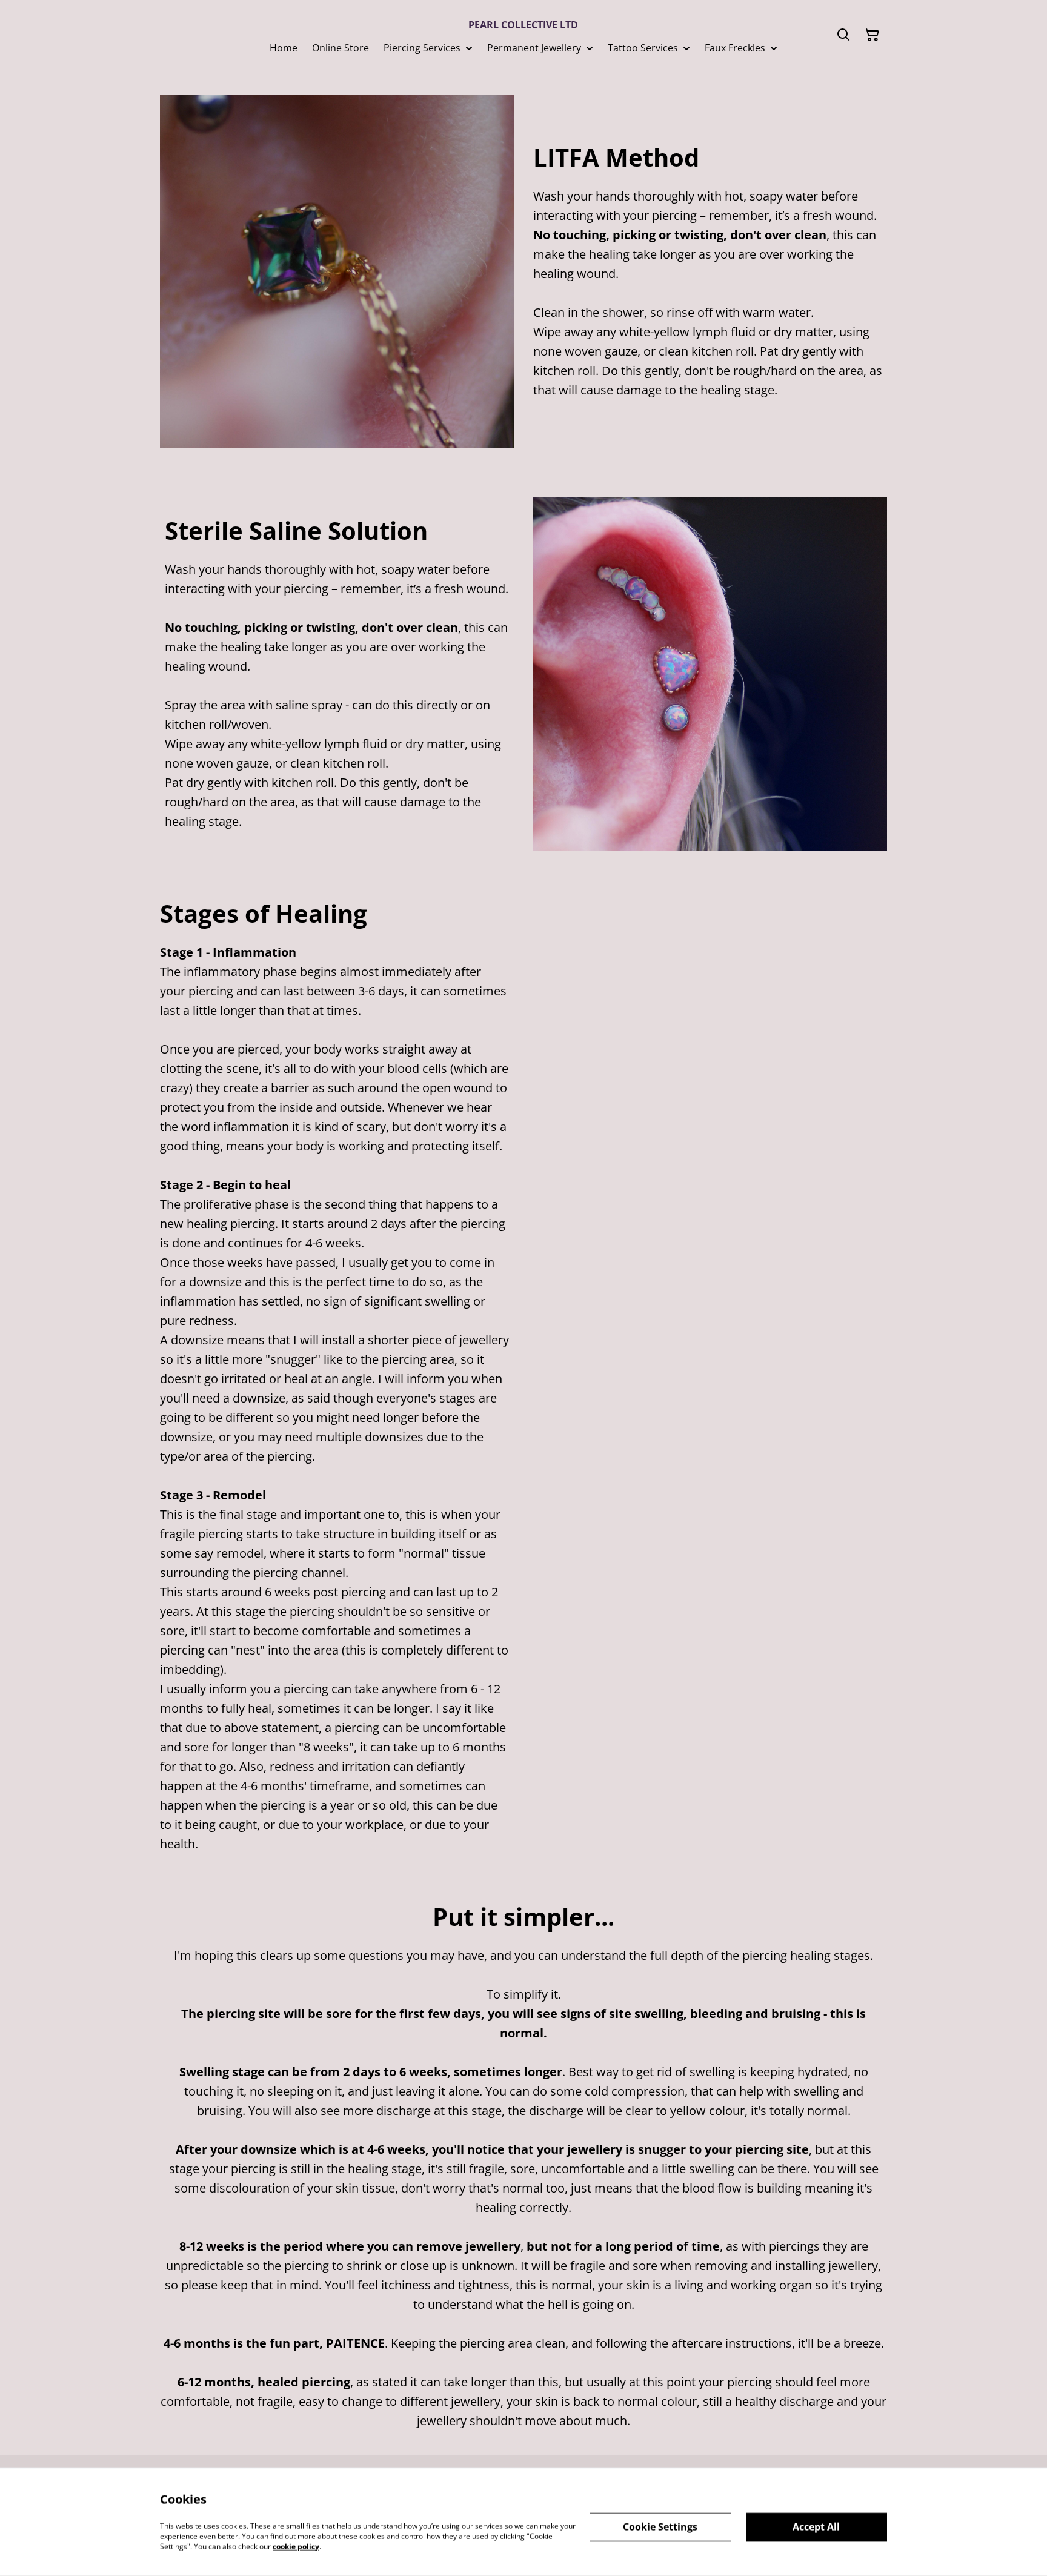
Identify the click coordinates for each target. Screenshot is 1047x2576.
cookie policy (296, 2546)
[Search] (843, 35)
